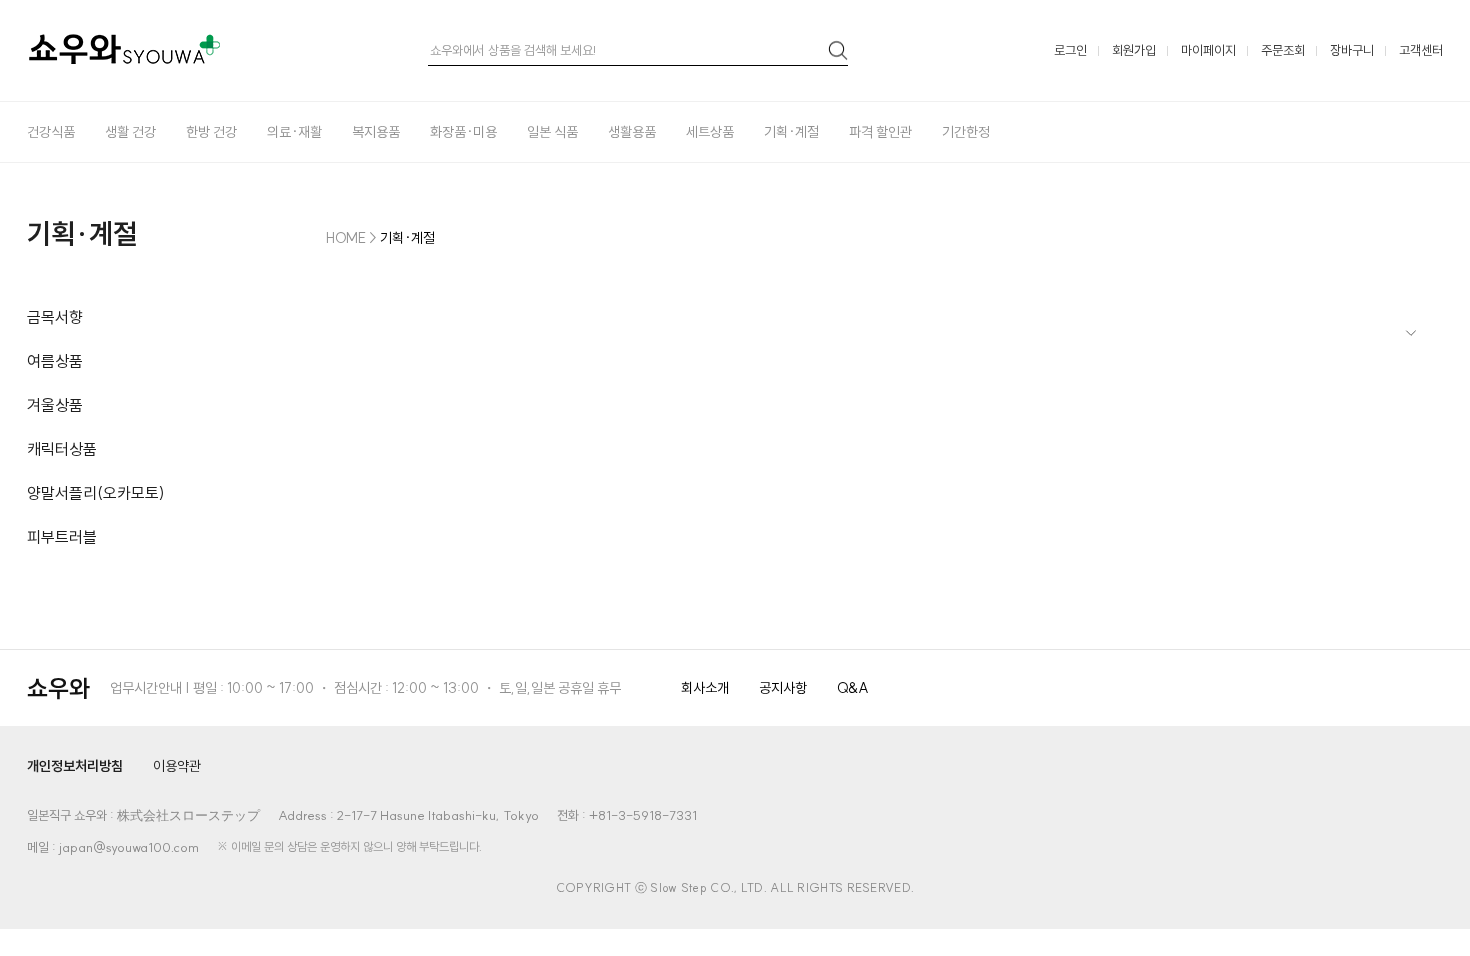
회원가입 (1134, 50)
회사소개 (705, 688)
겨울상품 (55, 405)
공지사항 (783, 688)
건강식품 (51, 132)
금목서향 (55, 317)
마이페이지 (1208, 50)
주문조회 (1283, 50)
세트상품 (710, 132)
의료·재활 (294, 132)
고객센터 (1421, 50)
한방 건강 (211, 132)
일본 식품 (552, 132)
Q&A (853, 688)
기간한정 (966, 132)
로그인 (1070, 50)
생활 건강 (130, 132)
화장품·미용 (463, 132)
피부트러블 (62, 537)
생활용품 (632, 132)
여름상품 (55, 361)
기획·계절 (791, 132)
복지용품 (376, 132)
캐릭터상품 (62, 449)
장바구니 (1352, 50)
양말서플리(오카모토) (96, 493)
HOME (346, 238)
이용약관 (177, 766)
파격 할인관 (880, 132)
